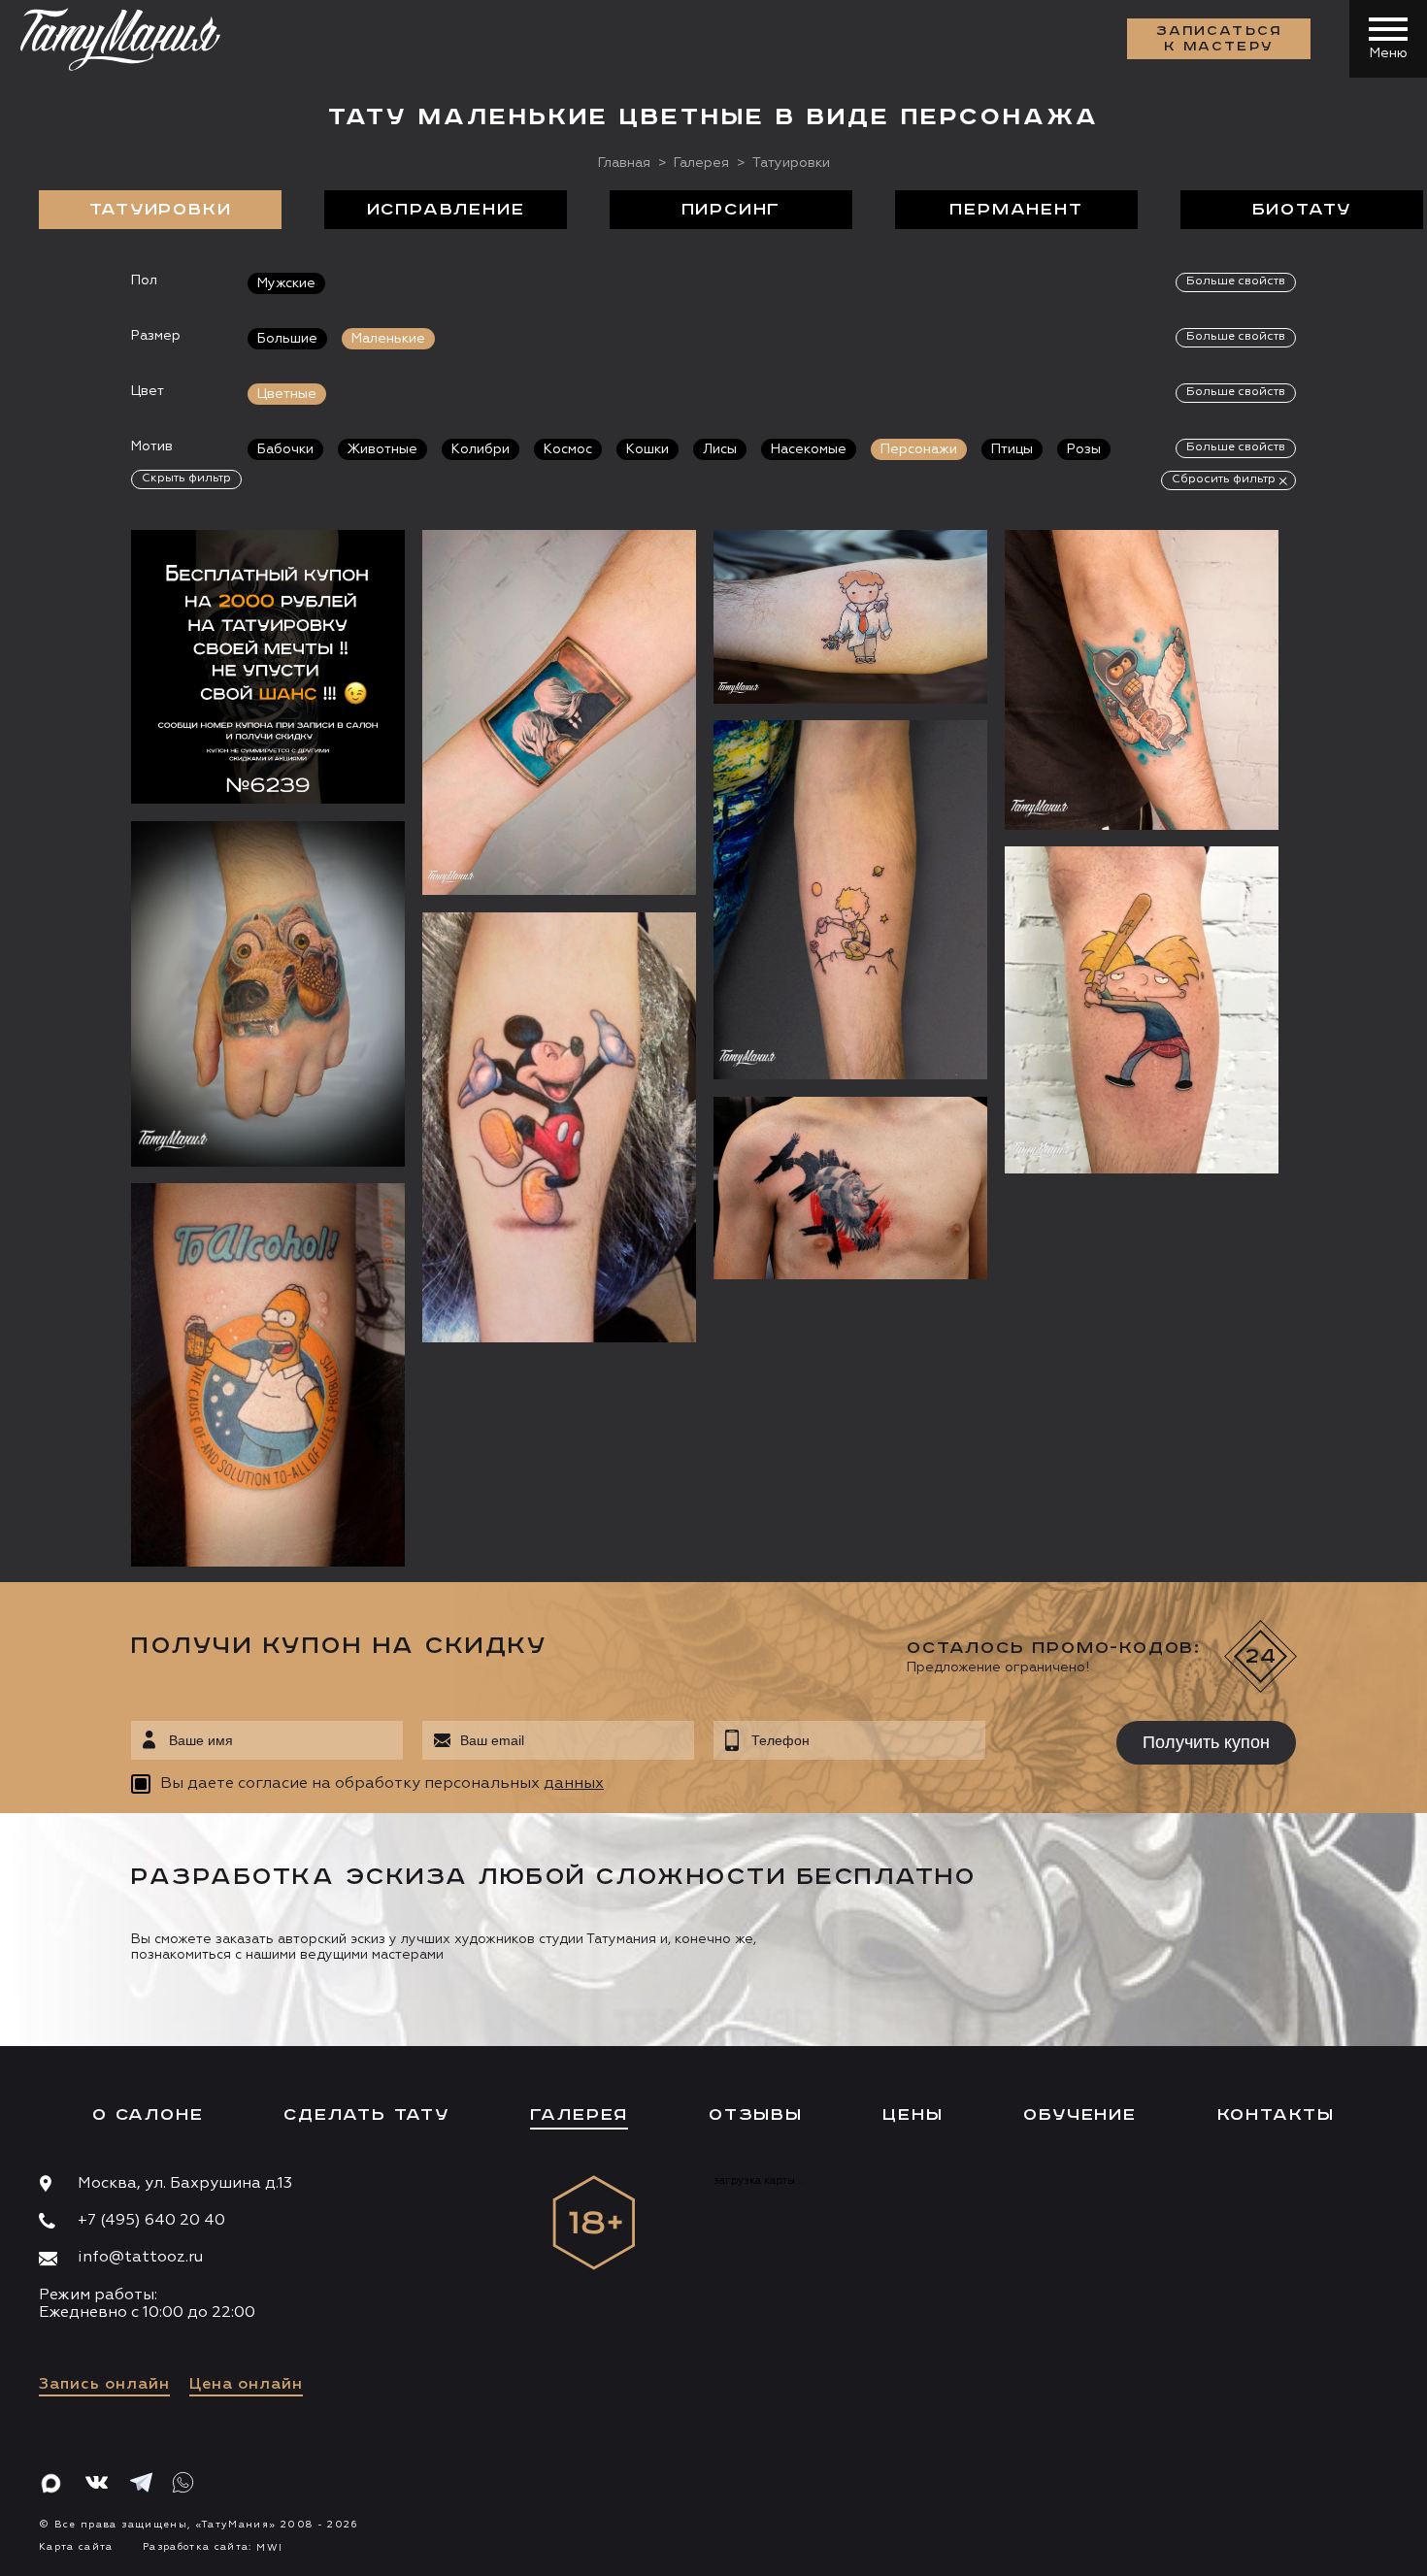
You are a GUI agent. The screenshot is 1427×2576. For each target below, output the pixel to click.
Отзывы (756, 2115)
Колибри (481, 449)
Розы (1084, 449)
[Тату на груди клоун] (850, 1188)
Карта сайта (76, 2547)
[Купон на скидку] (268, 667)
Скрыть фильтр (186, 479)
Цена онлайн (246, 2385)
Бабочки (285, 449)
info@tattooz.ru (140, 2258)
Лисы (720, 449)
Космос (568, 449)
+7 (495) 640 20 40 (151, 2221)
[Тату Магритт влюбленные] (559, 712)
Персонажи (919, 449)
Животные (382, 449)
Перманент (1016, 210)
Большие (287, 339)
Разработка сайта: (213, 2547)
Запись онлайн (104, 2385)
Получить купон (1206, 1742)
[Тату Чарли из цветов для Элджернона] (850, 617)
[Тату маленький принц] (850, 900)
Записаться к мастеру (1219, 39)
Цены (913, 2115)
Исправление (446, 210)
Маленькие (388, 339)
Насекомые (809, 449)
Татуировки (161, 210)
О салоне (148, 2115)
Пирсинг (731, 210)
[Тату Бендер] (1142, 680)
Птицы (1012, 449)
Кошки (647, 449)
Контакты (1276, 2115)
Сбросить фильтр (1224, 479)
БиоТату (1302, 210)
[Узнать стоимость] (351, 574)
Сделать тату (366, 2115)
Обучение (1079, 2115)
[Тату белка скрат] (268, 994)
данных (574, 1784)
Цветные (287, 394)
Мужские (286, 283)
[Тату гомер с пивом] (268, 1375)
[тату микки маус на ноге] (559, 1127)
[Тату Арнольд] (1142, 1010)
